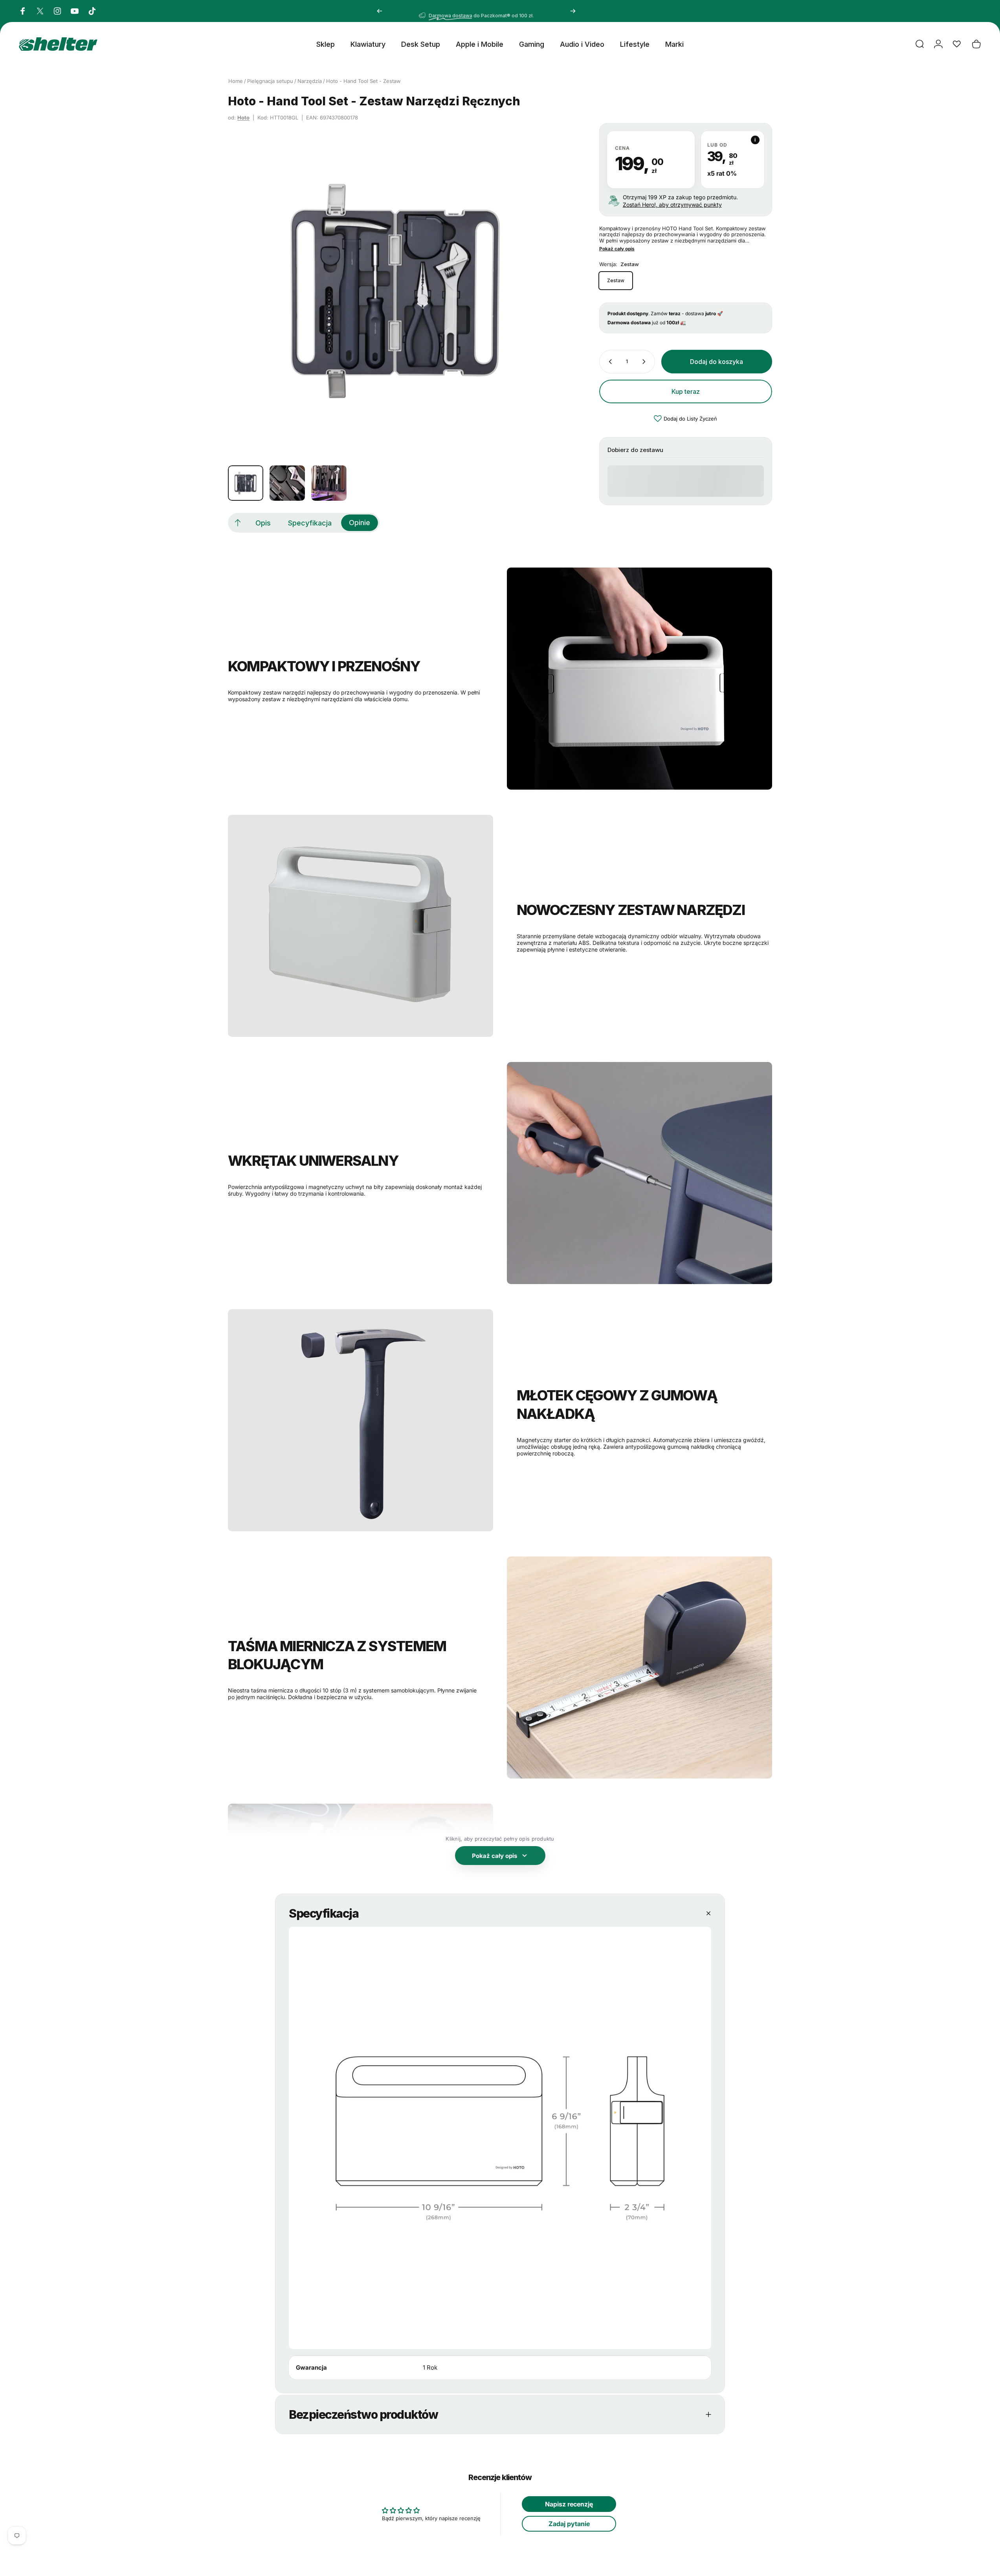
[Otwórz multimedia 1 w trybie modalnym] (396, 291)
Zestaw (616, 280)
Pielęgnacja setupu (270, 81)
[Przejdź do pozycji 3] (329, 483)
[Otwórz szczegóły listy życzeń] (957, 44)
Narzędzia (310, 81)
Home (236, 81)
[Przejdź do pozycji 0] (246, 483)
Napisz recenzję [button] (569, 2504)
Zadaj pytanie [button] (569, 2524)
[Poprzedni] (380, 11)
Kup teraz (686, 391)
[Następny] (573, 11)
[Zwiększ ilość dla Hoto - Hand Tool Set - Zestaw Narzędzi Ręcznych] (646, 362)
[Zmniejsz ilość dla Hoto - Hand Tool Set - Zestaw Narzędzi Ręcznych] (609, 362)
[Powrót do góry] (238, 523)
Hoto (243, 118)
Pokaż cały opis (617, 249)
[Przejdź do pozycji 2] (287, 483)
